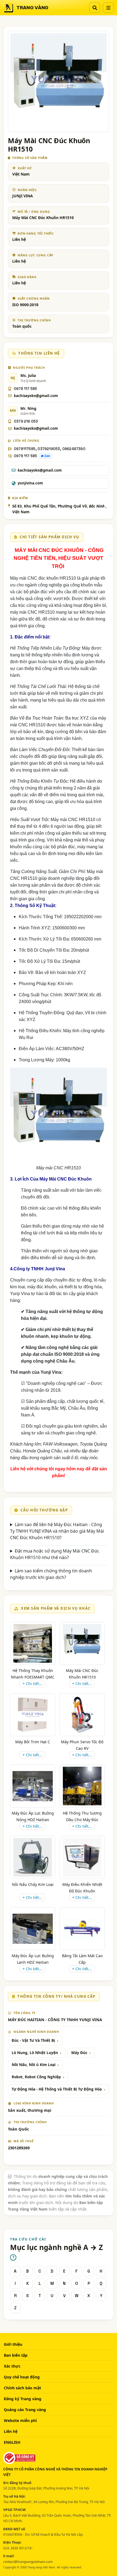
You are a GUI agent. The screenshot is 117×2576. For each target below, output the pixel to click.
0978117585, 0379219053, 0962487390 (50, 449)
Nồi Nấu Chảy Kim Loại (33, 1884)
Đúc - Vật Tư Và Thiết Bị (33, 2040)
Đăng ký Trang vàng (23, 2399)
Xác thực (12, 2366)
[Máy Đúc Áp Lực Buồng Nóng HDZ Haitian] (33, 1786)
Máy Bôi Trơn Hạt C (33, 1742)
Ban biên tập (16, 2355)
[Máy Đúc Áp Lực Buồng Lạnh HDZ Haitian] (33, 1929)
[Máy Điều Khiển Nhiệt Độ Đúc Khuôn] (82, 1857)
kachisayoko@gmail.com (36, 396)
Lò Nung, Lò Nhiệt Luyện (35, 2053)
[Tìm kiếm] (95, 8)
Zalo (47, 456)
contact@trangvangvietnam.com (28, 2562)
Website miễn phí (20, 2420)
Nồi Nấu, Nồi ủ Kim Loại (34, 2065)
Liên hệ (11, 2431)
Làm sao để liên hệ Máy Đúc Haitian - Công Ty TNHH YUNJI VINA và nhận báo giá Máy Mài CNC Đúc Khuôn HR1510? (57, 1531)
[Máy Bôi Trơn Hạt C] (33, 1715)
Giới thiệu (13, 2344)
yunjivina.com (30, 483)
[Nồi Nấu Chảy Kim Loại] (33, 1857)
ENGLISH (12, 2442)
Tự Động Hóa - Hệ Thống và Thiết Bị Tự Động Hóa (57, 2089)
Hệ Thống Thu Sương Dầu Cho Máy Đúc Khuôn (82, 1820)
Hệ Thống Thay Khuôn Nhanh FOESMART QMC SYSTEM (33, 1677)
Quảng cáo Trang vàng (25, 2410)
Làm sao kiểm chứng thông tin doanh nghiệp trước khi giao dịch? (51, 1574)
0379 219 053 (26, 421)
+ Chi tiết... (32, 1684)
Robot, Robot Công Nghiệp (36, 2077)
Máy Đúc (79, 2053)
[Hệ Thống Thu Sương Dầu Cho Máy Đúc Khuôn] (82, 1786)
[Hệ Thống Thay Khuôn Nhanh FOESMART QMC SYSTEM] (33, 1643)
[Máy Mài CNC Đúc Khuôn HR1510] (82, 1643)
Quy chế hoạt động (22, 2377)
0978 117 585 (25, 389)
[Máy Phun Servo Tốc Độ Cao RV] (82, 1715)
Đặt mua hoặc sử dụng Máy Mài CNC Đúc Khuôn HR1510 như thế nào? (55, 1554)
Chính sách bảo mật (22, 2388)
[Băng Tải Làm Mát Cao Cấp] (82, 1929)
